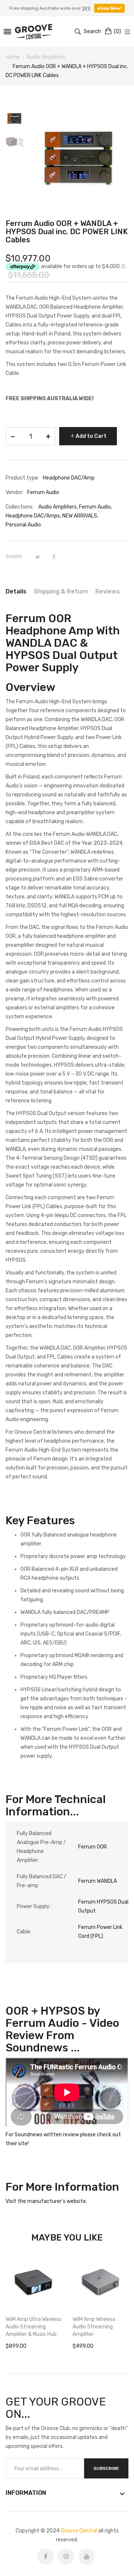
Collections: (20, 507)
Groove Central (79, 2531)
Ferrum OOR (92, 1847)
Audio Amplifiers (58, 507)
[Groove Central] (33, 32)
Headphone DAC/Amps (33, 516)
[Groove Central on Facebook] (46, 2556)
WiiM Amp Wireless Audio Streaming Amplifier (94, 2327)
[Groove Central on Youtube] (87, 2556)
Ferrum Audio (95, 507)
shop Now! (109, 8)
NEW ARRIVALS (80, 516)
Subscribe (106, 2468)
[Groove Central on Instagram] (66, 2556)
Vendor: (15, 492)
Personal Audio (23, 525)
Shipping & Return (61, 591)
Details (16, 591)
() (117, 31)
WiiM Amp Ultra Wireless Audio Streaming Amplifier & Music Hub (33, 2327)
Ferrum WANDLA (98, 1881)
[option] (17, 120)
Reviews (108, 591)
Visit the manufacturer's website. (46, 2201)
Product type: (22, 478)
